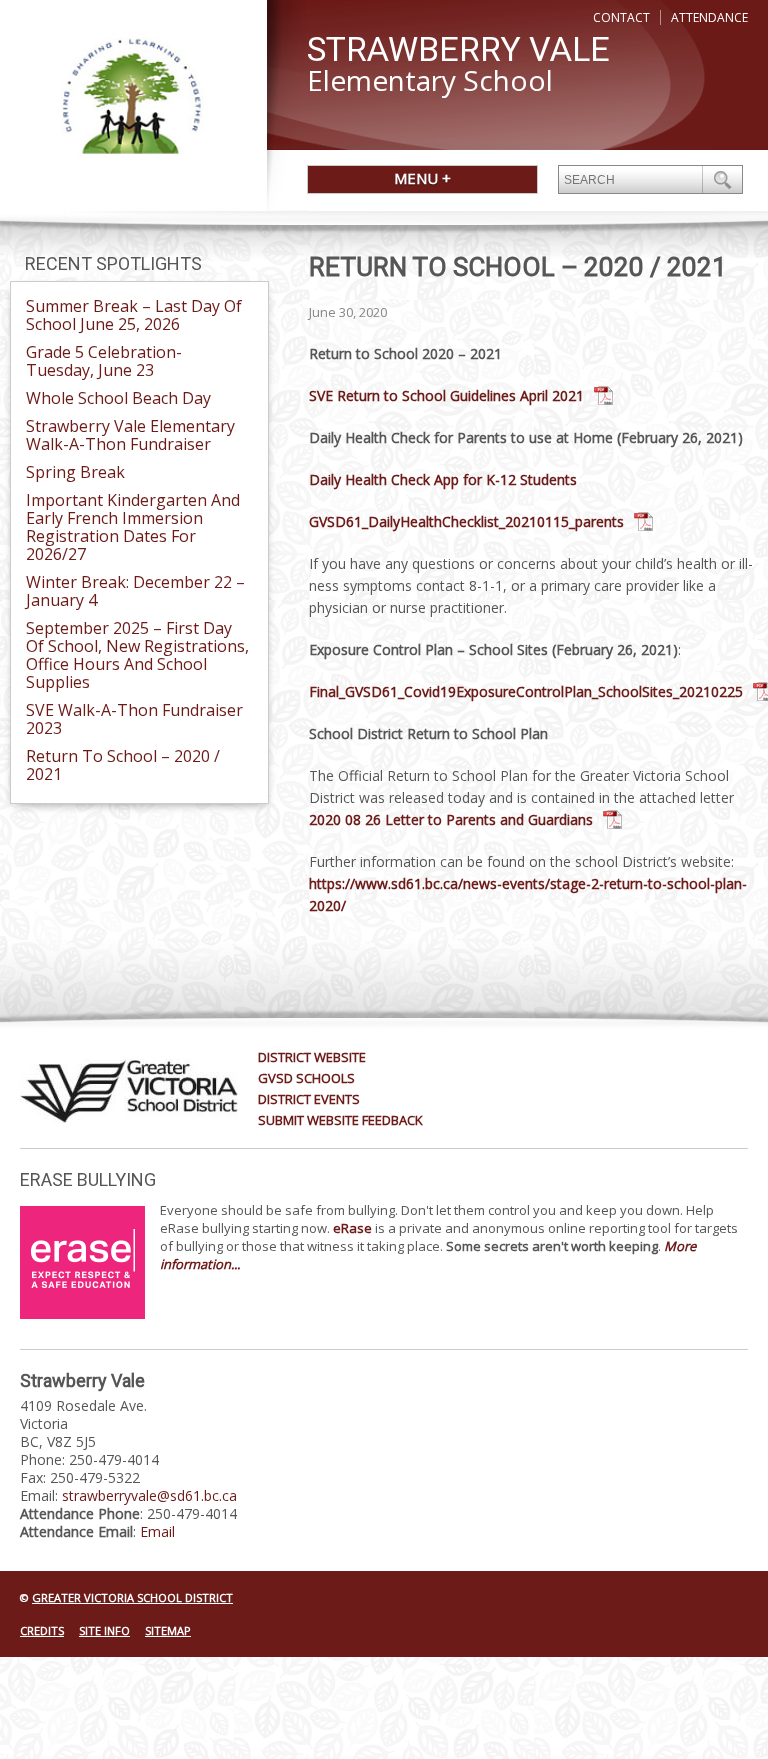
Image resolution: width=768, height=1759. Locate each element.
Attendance (709, 17)
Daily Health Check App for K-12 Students (443, 479)
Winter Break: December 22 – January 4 (135, 591)
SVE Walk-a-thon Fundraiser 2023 (134, 719)
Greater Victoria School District (132, 1597)
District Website (312, 1057)
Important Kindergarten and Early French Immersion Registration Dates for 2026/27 (133, 527)
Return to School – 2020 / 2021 (123, 765)
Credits (42, 1630)
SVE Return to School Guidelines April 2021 (446, 395)
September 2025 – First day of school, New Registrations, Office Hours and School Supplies (137, 655)
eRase (352, 1228)
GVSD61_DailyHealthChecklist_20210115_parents (466, 521)
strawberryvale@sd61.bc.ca (149, 1495)
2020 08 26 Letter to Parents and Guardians (451, 819)
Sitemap (168, 1630)
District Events (309, 1099)
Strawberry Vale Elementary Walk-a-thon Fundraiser (130, 435)
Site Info (104, 1630)
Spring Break (75, 472)
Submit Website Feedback (340, 1120)
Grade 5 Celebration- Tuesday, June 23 (104, 361)
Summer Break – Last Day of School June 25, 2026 (134, 315)
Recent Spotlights (113, 263)
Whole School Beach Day (118, 398)
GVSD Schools (306, 1078)
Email (157, 1531)
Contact (621, 17)
